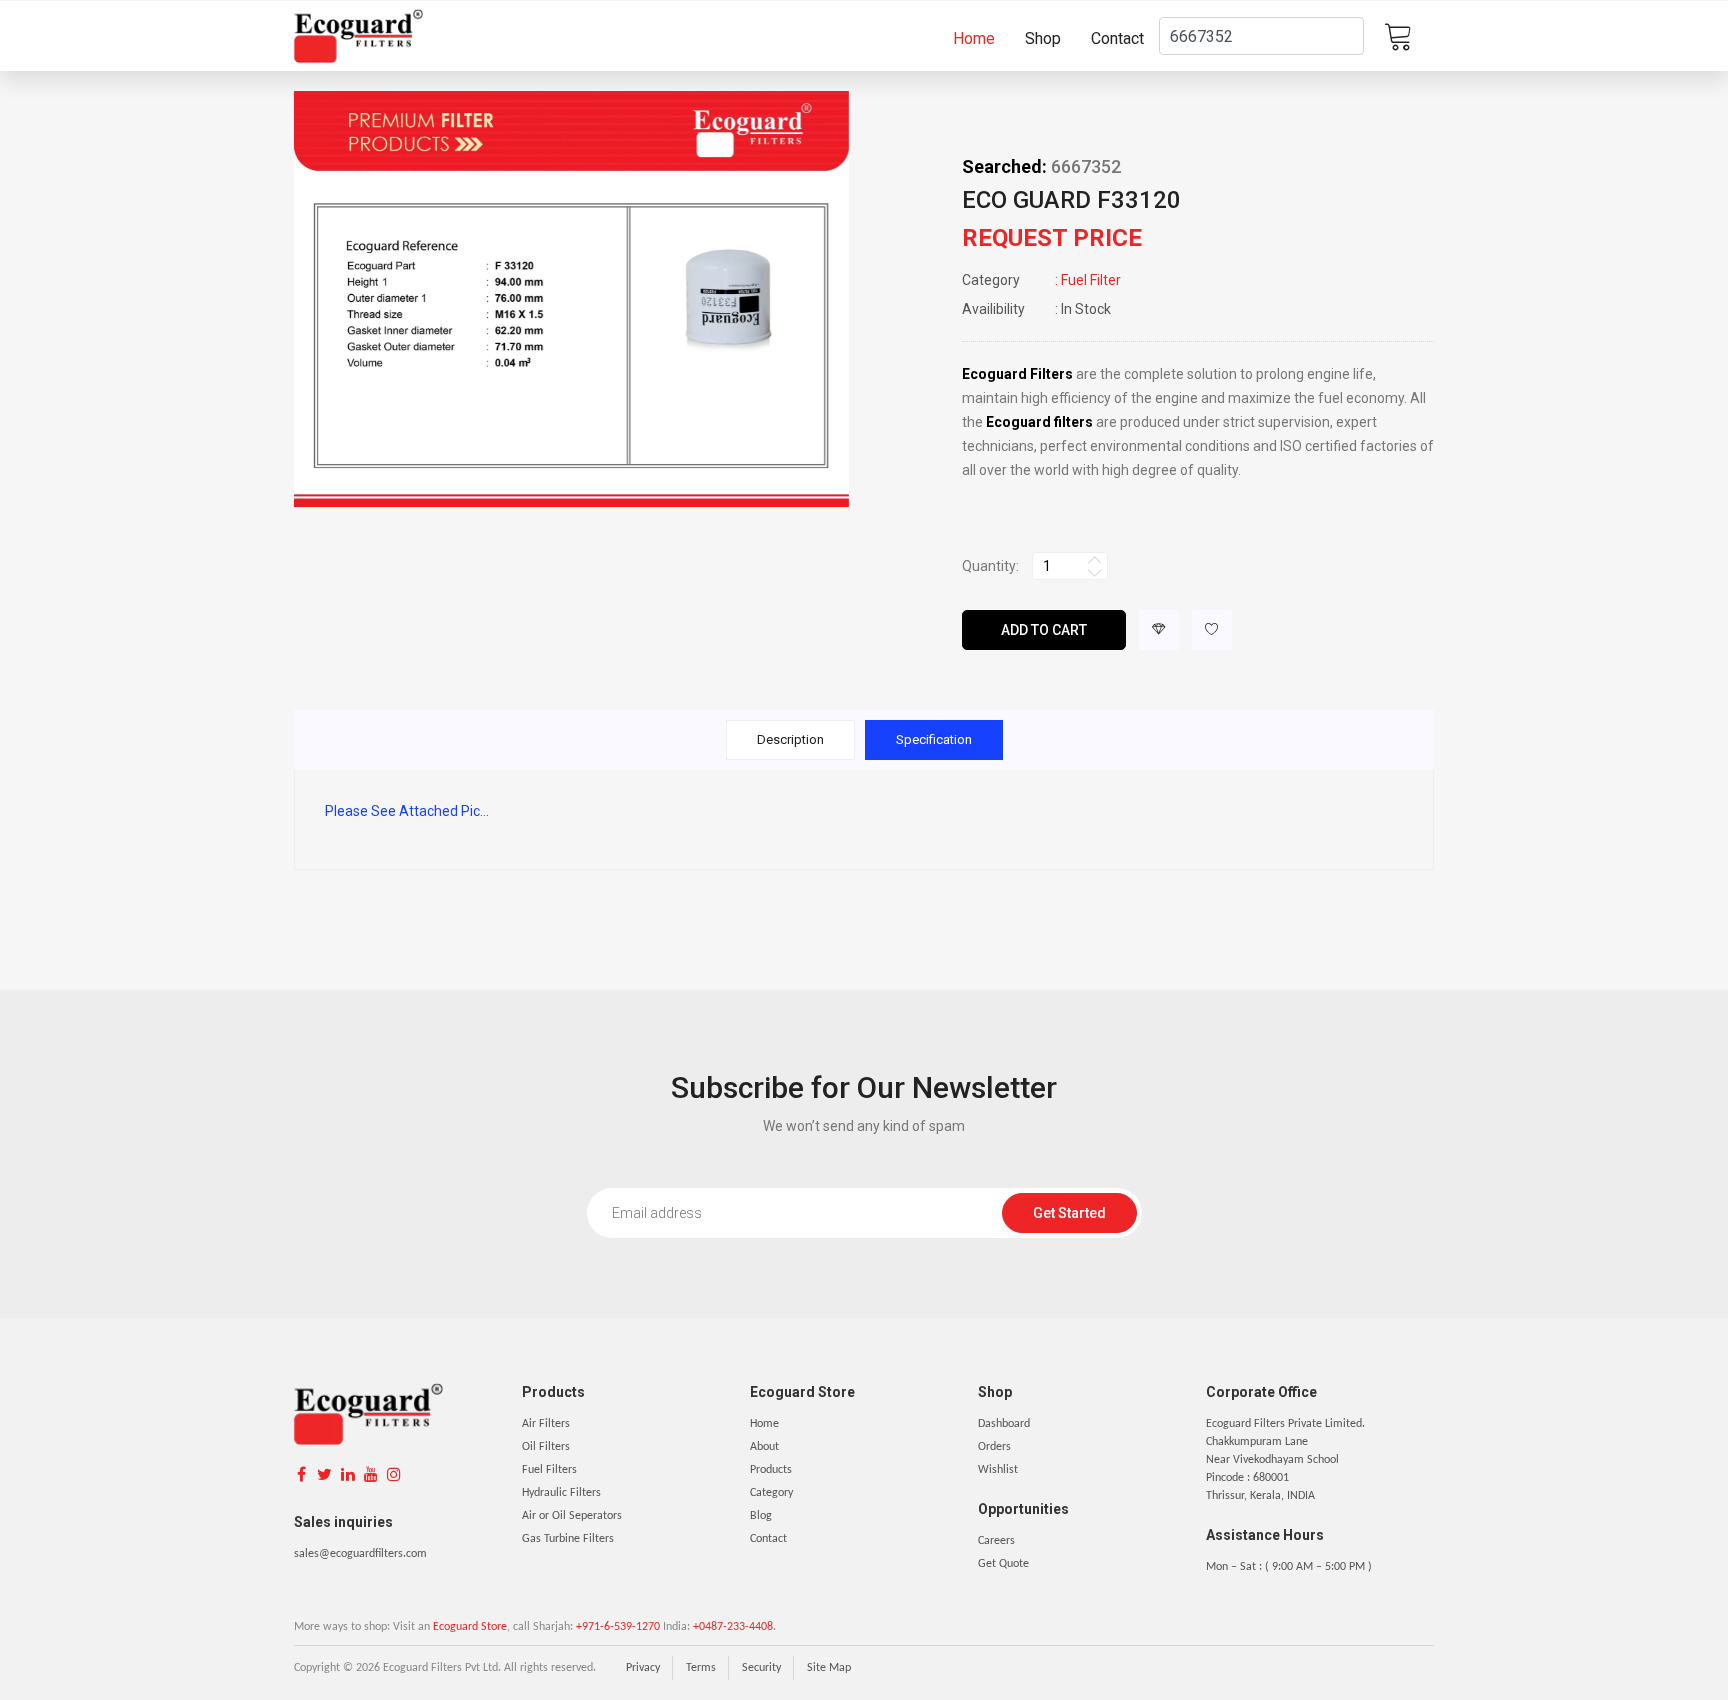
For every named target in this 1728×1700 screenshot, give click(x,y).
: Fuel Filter (1041, 280)
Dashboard (1004, 1424)
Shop (1043, 38)
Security (761, 1668)
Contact (1117, 38)
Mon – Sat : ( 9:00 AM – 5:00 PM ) (1289, 1567)
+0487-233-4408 (733, 1627)
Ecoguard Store (470, 1627)
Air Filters (546, 1424)
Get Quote (1003, 1564)
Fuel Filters (549, 1470)
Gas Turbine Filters (568, 1539)
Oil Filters (546, 1447)
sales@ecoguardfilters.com (360, 1554)
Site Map (829, 1668)
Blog (761, 1516)
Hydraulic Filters (561, 1493)
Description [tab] (790, 739)
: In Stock (1036, 309)
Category (771, 1493)
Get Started (1069, 1213)
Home (974, 38)
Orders (994, 1447)
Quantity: (990, 566)
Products (771, 1470)
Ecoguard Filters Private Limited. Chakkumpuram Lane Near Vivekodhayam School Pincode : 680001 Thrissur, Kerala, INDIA (1285, 1460)
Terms (701, 1668)
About (764, 1447)
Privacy (643, 1668)
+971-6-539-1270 (618, 1627)
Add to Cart (1044, 630)
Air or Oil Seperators (572, 1516)
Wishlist (998, 1470)
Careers (996, 1541)
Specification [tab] (934, 739)
